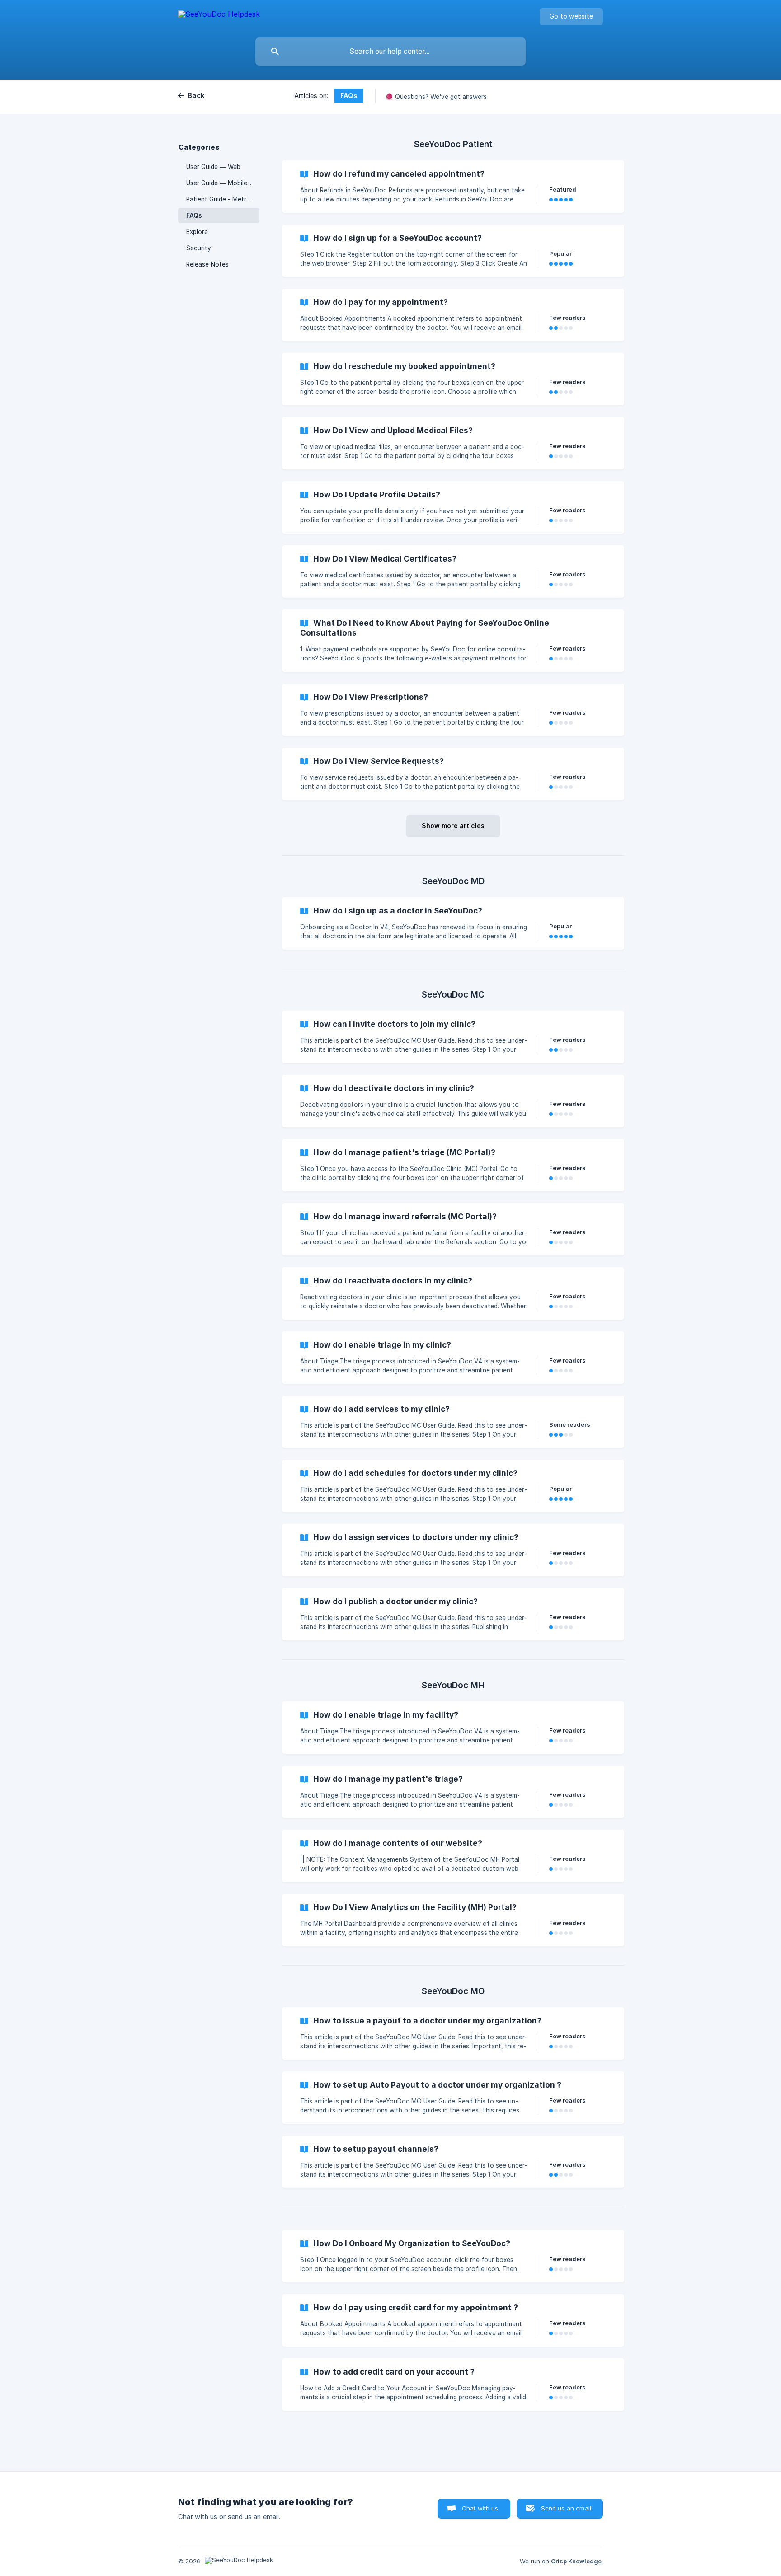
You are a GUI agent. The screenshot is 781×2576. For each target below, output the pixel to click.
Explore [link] (197, 232)
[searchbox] (390, 52)
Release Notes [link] (207, 264)
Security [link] (199, 248)
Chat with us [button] (480, 2508)
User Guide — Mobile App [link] (223, 183)
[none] (219, 16)
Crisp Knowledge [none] (576, 2561)
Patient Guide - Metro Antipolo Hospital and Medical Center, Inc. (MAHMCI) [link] (223, 199)
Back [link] (196, 96)
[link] (453, 187)
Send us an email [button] (566, 2508)
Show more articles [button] (453, 826)
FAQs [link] (194, 215)
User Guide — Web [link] (213, 167)
